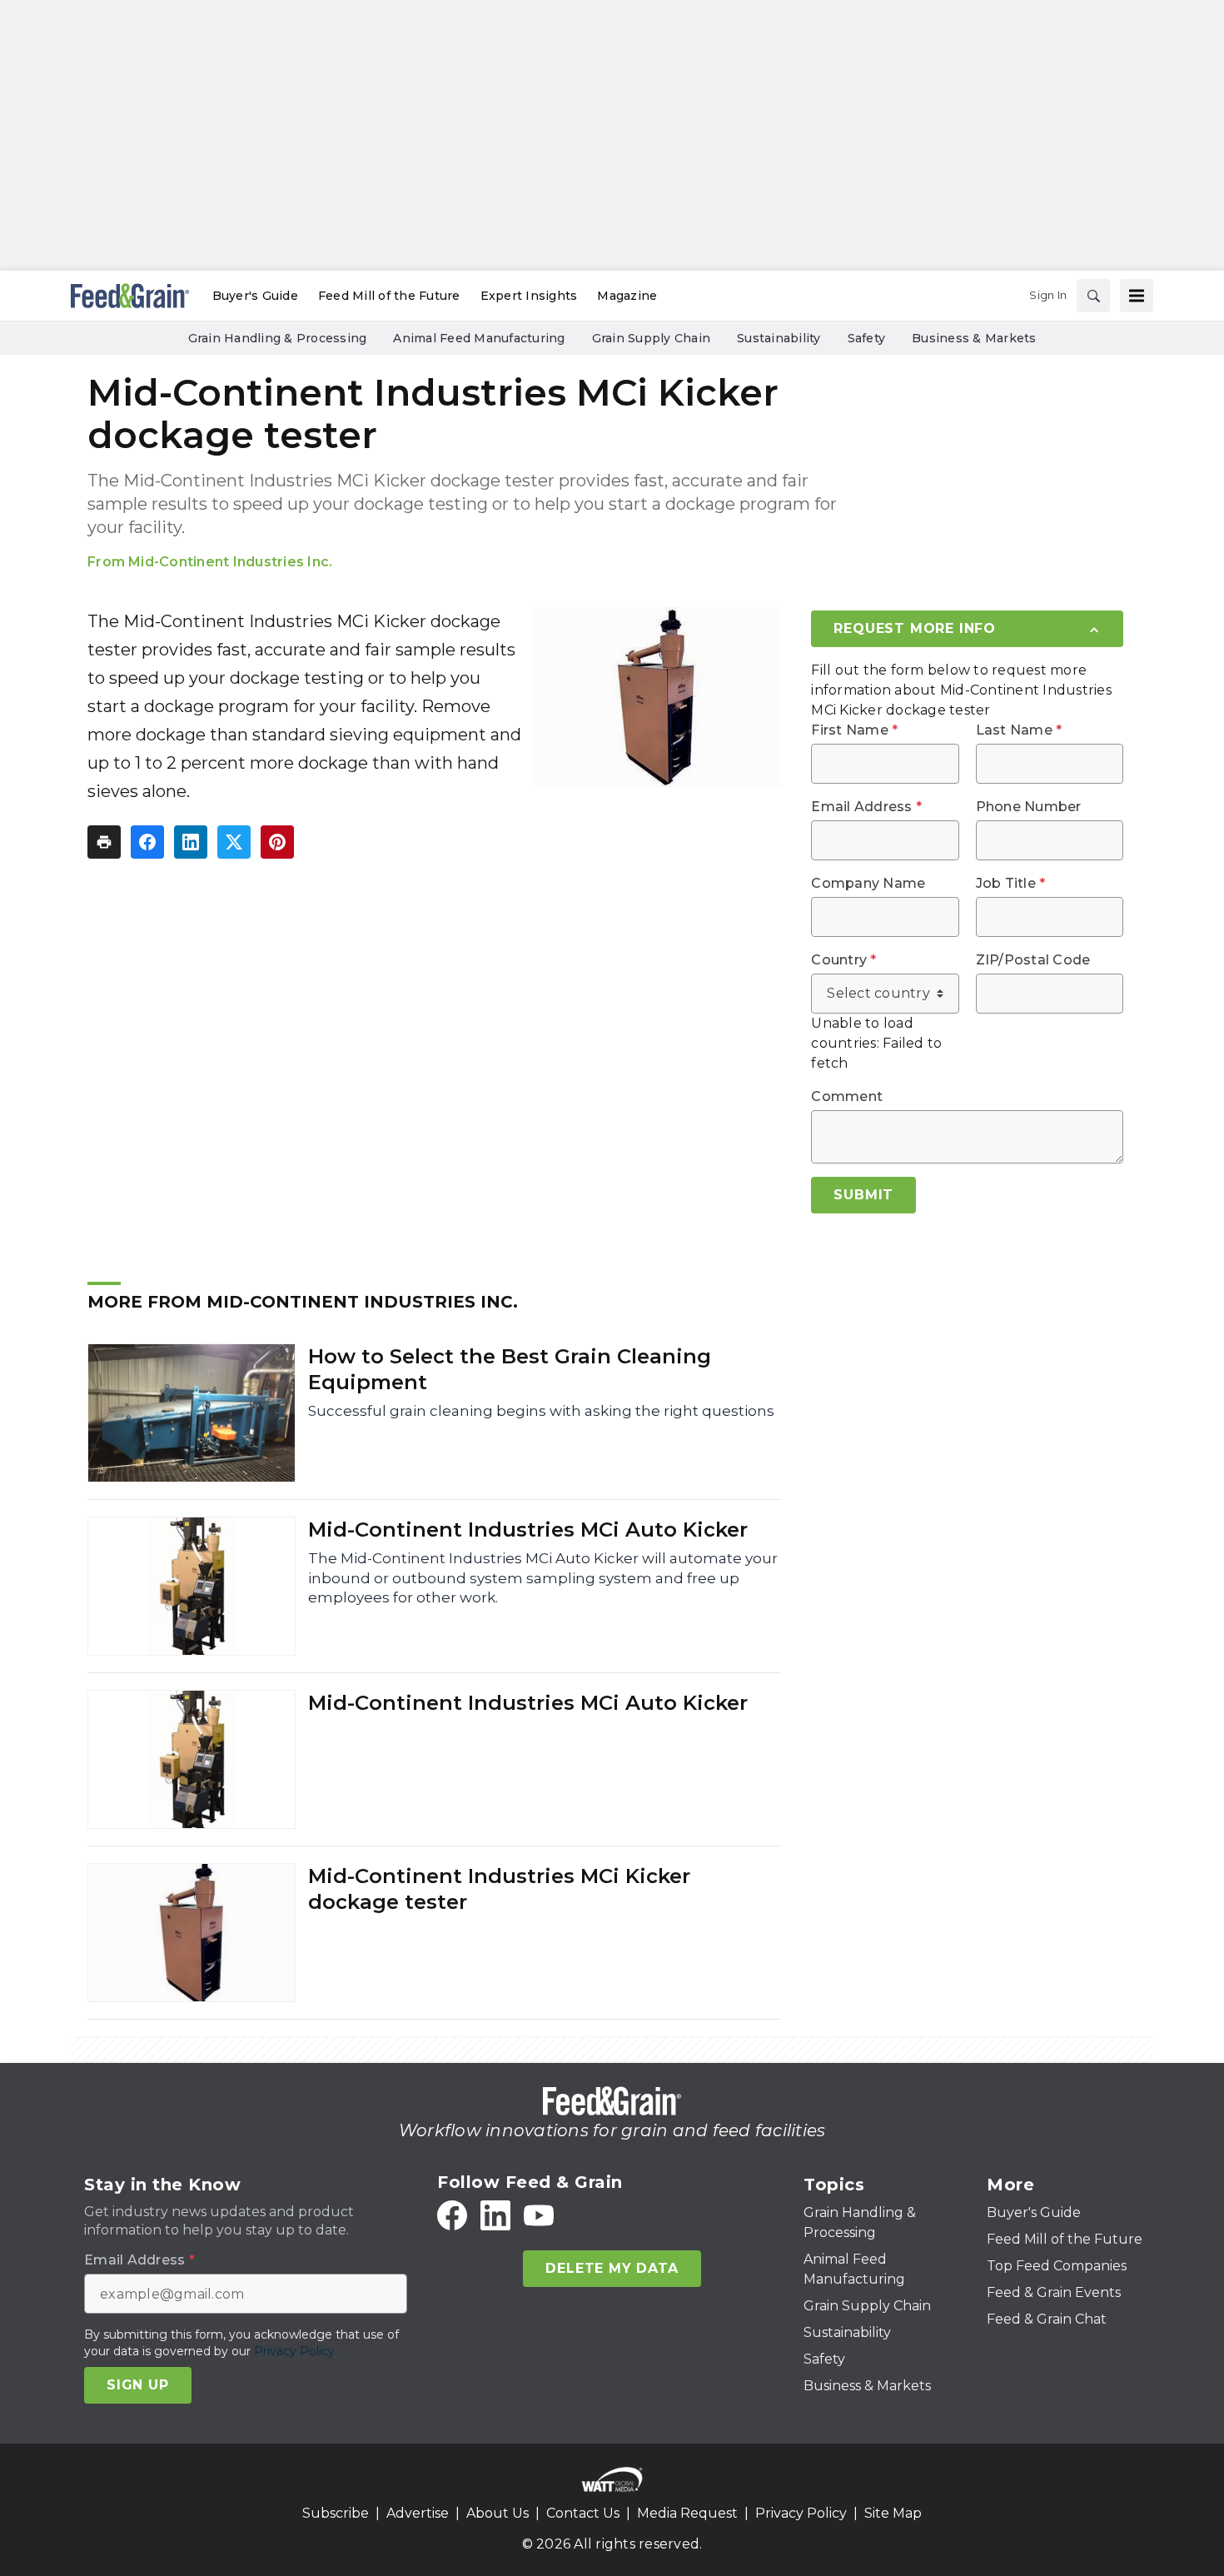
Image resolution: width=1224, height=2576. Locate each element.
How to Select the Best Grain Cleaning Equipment (510, 1369)
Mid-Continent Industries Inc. (230, 562)
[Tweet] (234, 842)
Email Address (866, 807)
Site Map (893, 2513)
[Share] (147, 842)
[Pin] (277, 842)
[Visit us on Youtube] (539, 2215)
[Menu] (1137, 296)
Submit (863, 1195)
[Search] (1093, 296)
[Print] (104, 842)
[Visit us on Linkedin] (495, 2215)
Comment (847, 1097)
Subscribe (336, 2513)
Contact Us (583, 2513)
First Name (854, 730)
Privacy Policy (801, 2513)
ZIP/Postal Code (1033, 960)
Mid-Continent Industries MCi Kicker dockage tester (499, 1889)
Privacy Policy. (296, 2351)
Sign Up (138, 2385)
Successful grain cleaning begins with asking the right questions (541, 1411)
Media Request (687, 2513)
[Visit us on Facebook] (452, 2215)
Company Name (868, 884)
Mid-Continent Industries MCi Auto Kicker (528, 1530)
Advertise (418, 2513)
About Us (498, 2513)
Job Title (1011, 884)
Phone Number (1029, 807)
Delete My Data (612, 2268)
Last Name (1019, 730)
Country (843, 960)
